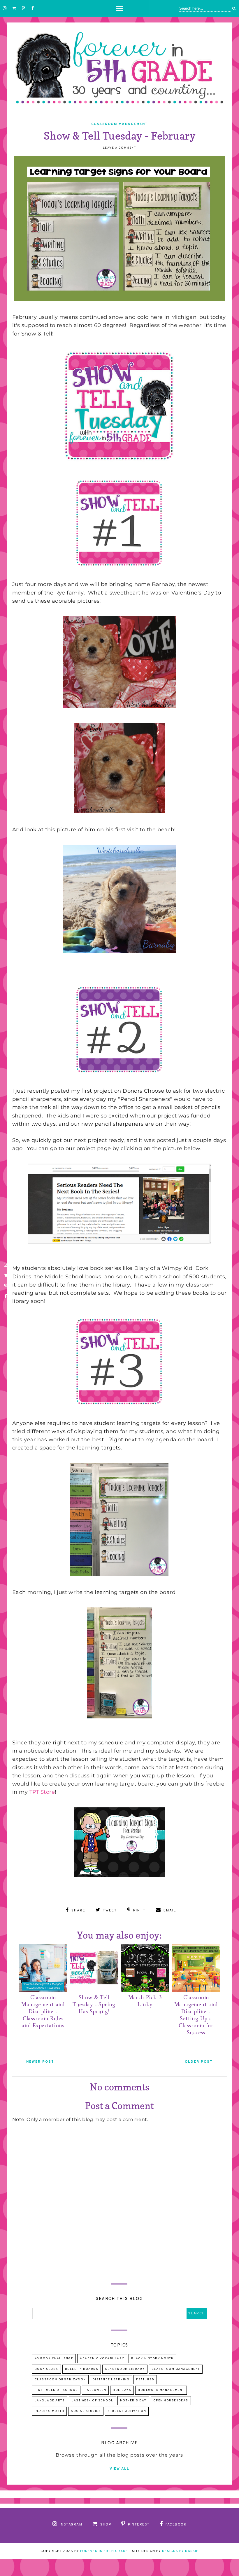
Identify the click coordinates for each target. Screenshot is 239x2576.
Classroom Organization (60, 2380)
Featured (145, 2380)
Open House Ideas (171, 2401)
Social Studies (86, 2411)
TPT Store (42, 1792)
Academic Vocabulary (102, 2359)
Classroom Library (125, 2369)
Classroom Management (119, 124)
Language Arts (50, 2401)
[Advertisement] (119, 2227)
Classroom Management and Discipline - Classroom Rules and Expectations (43, 2012)
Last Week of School (92, 2401)
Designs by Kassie (180, 2551)
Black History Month (152, 2359)
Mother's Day (133, 2401)
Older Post (199, 2062)
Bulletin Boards (82, 2369)
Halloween (95, 2390)
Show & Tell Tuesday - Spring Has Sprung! (94, 2005)
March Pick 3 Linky (145, 2001)
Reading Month (50, 2411)
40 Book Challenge (54, 2359)
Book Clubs (46, 2369)
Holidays (122, 2390)
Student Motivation (127, 2411)
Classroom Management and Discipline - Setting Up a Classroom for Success (196, 2016)
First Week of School (56, 2390)
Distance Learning (111, 2380)
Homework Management (161, 2390)
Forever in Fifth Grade (104, 2551)
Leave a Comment (119, 148)
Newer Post (40, 2062)
